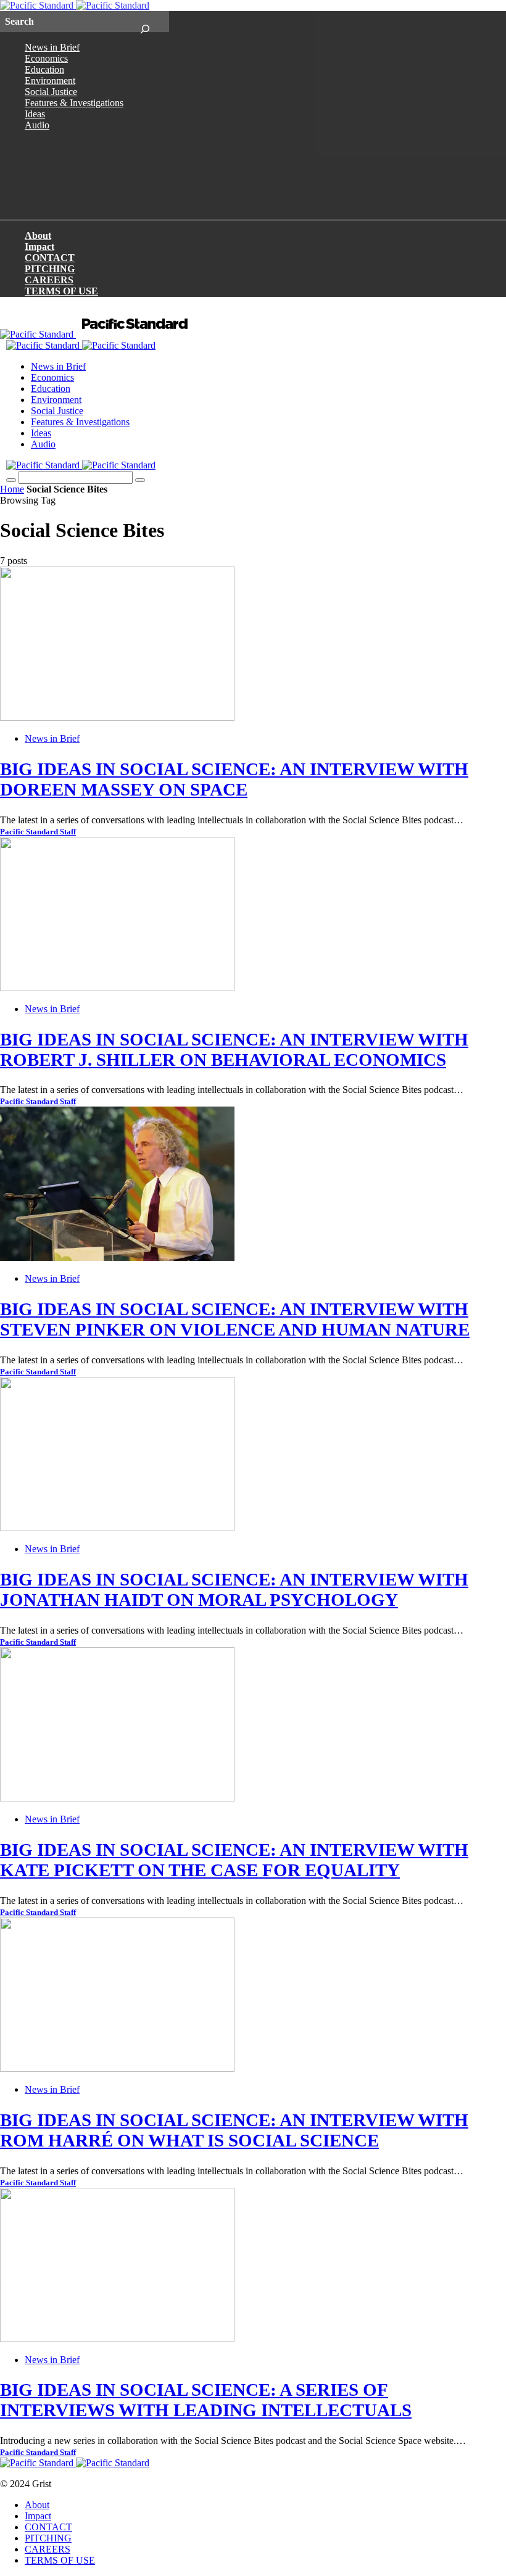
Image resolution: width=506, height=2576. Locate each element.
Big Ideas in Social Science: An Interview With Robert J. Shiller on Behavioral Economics (234, 1049)
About (38, 235)
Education (44, 69)
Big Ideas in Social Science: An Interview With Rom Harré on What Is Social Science (234, 2130)
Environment (50, 81)
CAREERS (49, 280)
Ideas (35, 114)
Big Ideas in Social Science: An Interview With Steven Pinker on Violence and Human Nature (235, 1319)
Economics (46, 58)
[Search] (145, 22)
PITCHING (50, 269)
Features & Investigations (74, 103)
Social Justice (51, 92)
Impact (39, 247)
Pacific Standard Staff (38, 832)
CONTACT (50, 258)
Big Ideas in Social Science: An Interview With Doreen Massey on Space (234, 779)
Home (12, 489)
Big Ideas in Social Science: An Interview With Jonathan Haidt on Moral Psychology (234, 1589)
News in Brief (52, 47)
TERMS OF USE (61, 291)
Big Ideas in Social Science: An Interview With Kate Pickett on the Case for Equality (234, 1860)
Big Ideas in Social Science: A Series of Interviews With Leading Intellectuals (206, 2400)
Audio (37, 125)
